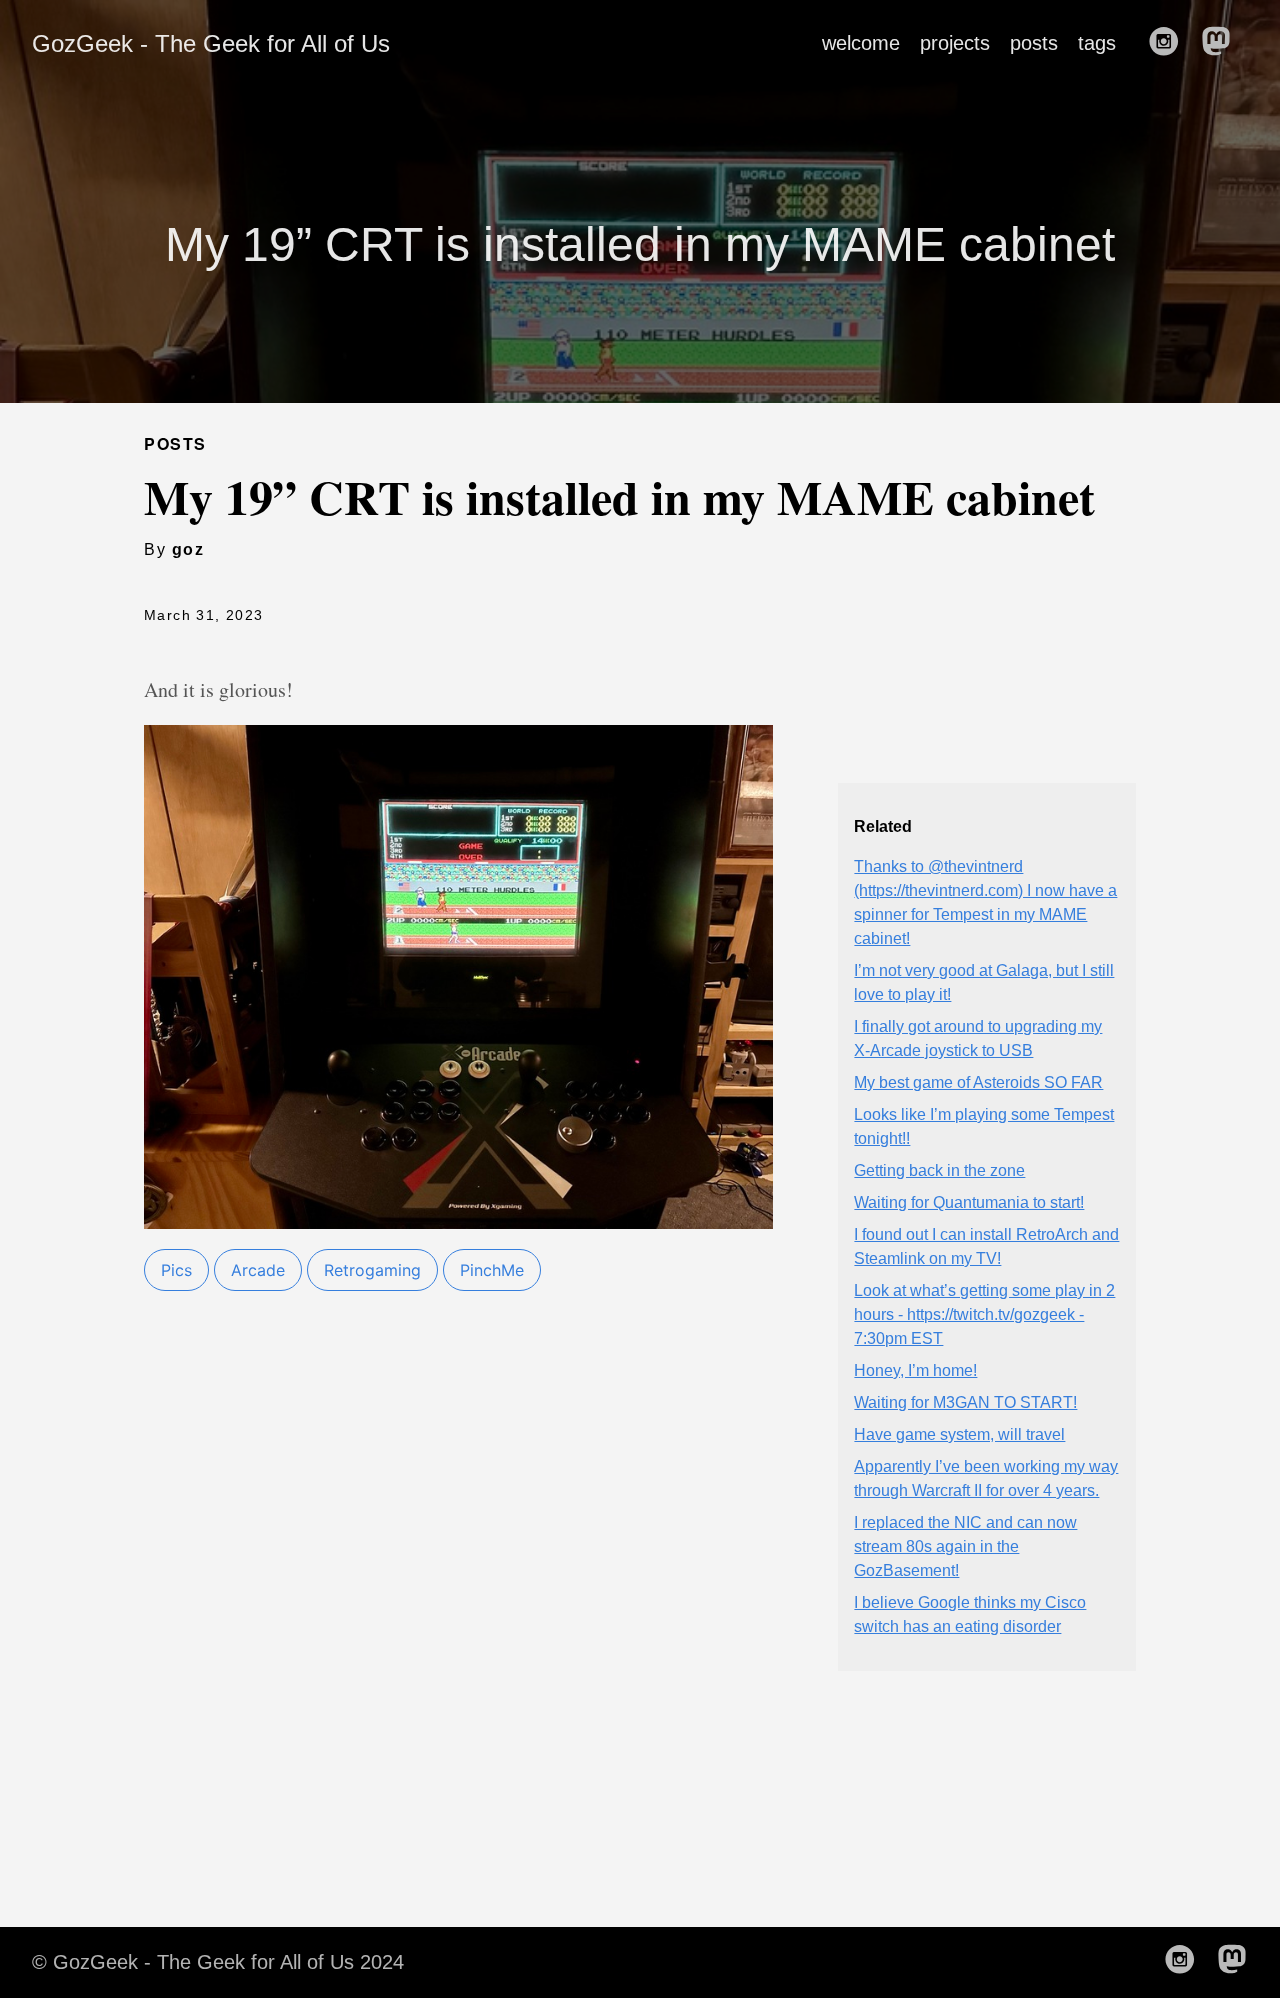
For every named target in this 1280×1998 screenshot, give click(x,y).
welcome (861, 43)
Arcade (258, 1270)
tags (1097, 43)
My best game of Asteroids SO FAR (978, 1082)
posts (1034, 43)
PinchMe (492, 1270)
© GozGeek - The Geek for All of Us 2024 (218, 1962)
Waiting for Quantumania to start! (969, 1202)
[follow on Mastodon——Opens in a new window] (1222, 43)
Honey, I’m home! (915, 1370)
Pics (176, 1270)
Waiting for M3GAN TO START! (965, 1402)
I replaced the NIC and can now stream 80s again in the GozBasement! (965, 1546)
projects (955, 43)
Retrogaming (372, 1270)
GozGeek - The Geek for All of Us (211, 43)
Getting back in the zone (939, 1170)
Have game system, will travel (959, 1434)
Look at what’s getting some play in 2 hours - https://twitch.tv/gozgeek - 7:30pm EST (984, 1314)
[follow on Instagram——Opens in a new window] (1170, 43)
